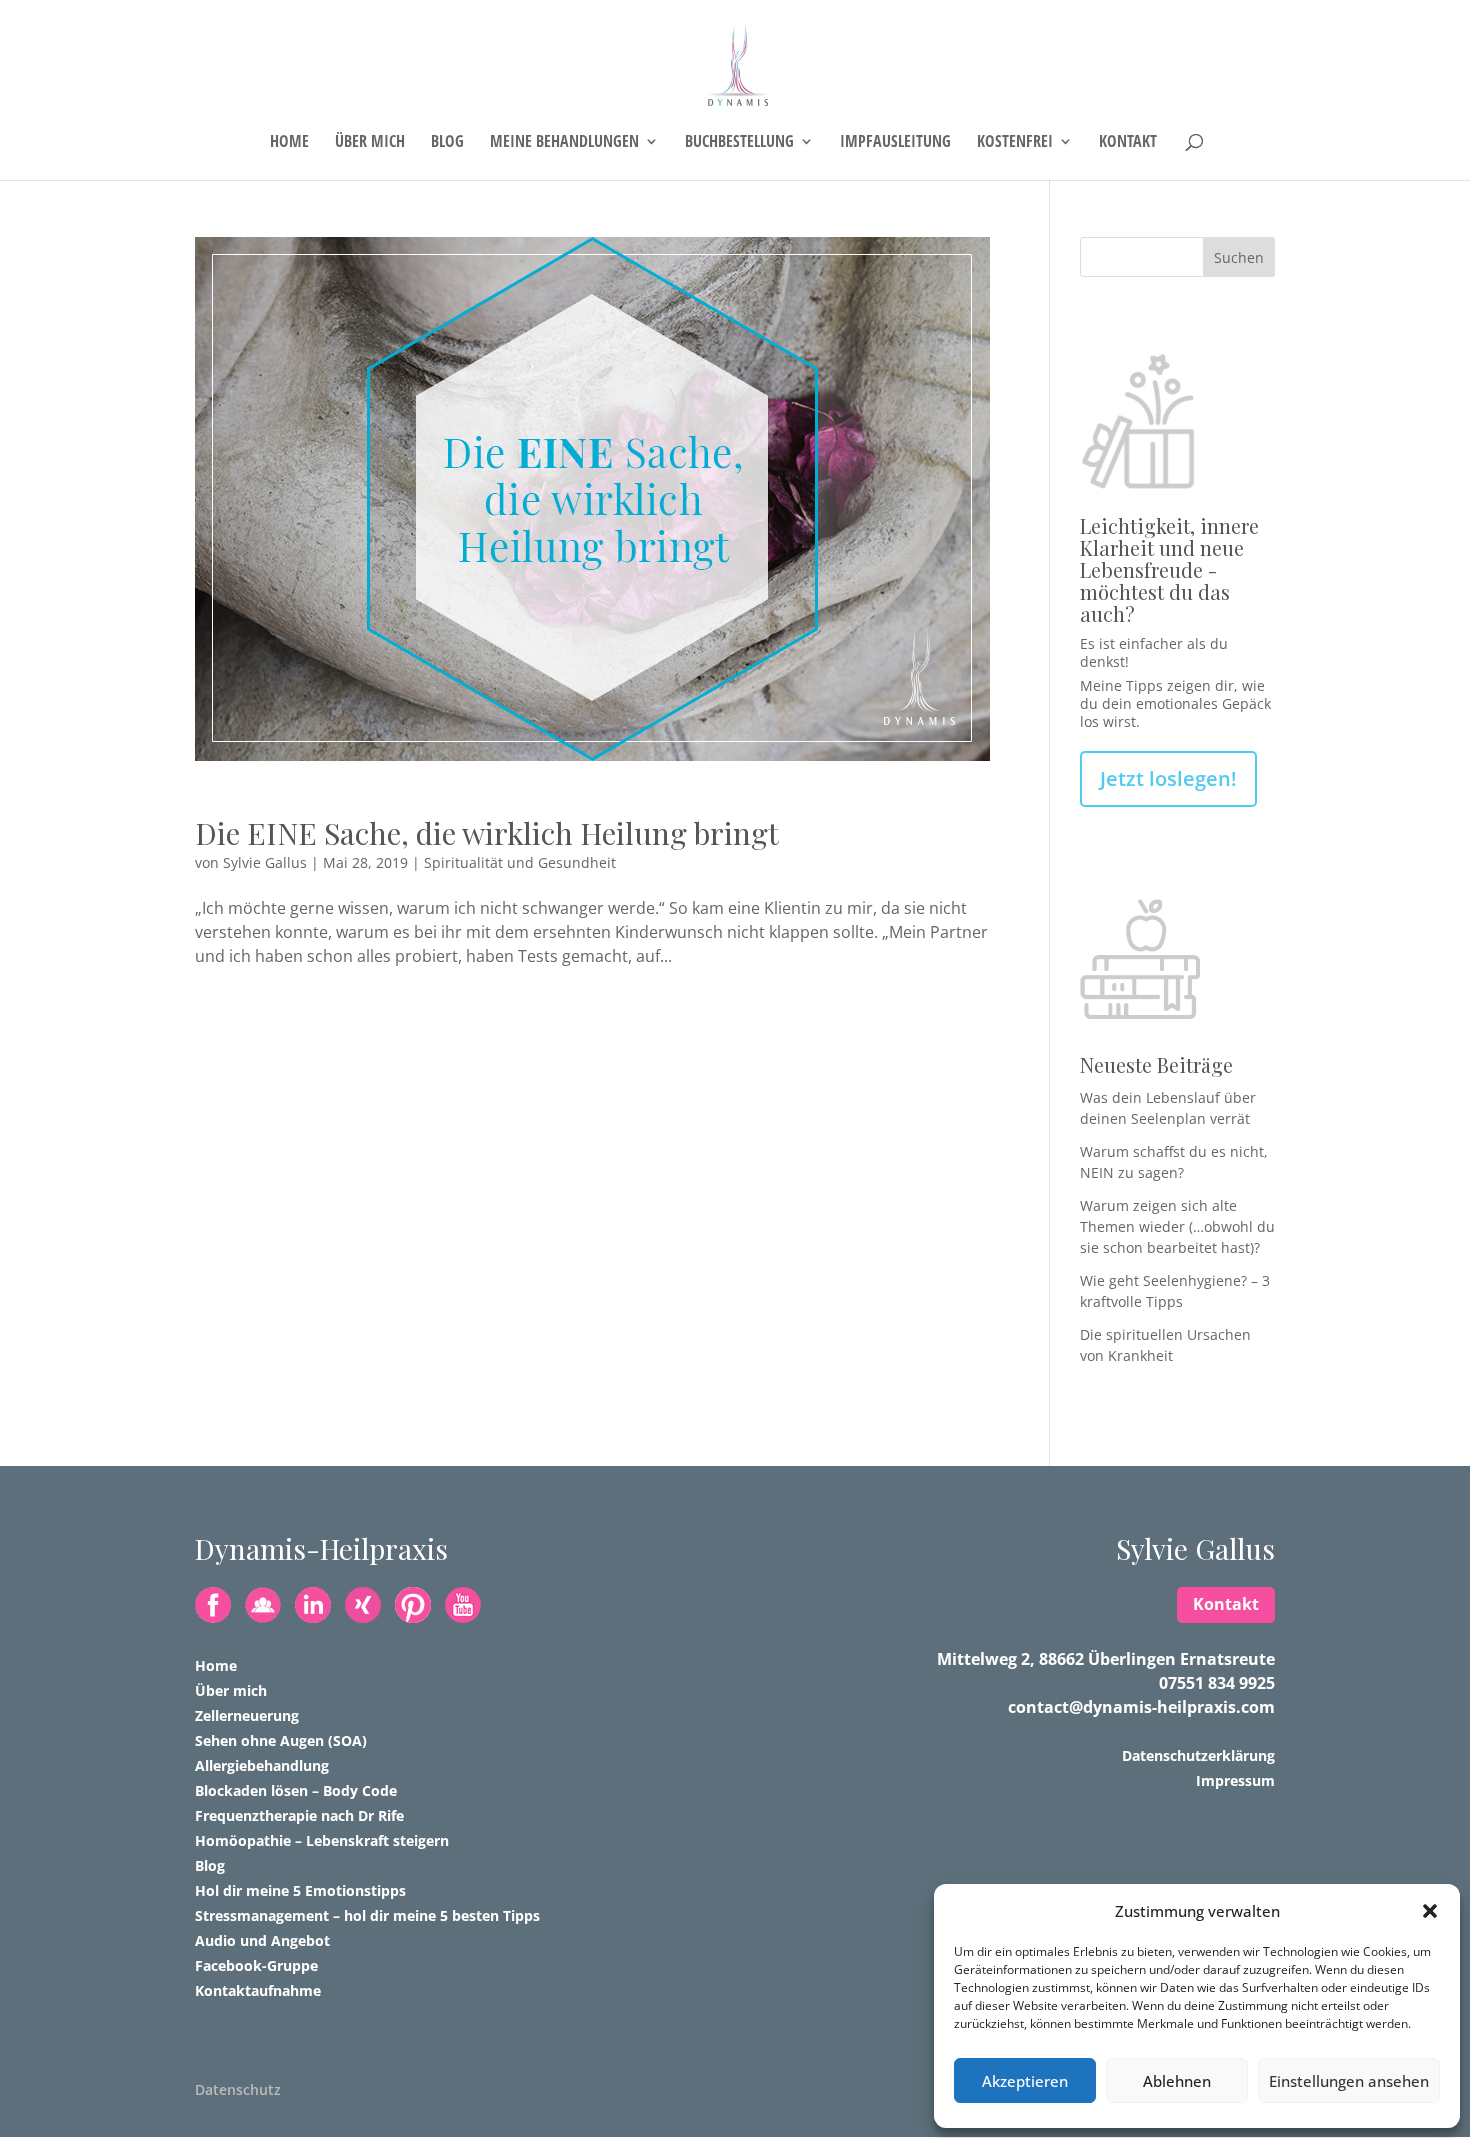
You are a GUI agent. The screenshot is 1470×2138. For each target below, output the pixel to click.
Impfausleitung (895, 143)
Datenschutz (238, 2089)
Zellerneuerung (247, 1715)
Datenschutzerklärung (1198, 1755)
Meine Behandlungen (564, 143)
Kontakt (1128, 143)
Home (289, 143)
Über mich (370, 143)
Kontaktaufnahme (258, 1990)
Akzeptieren (1025, 2081)
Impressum (1235, 1780)
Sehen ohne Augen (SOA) (281, 1740)
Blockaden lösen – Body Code (296, 1790)
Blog (447, 143)
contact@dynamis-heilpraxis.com (1141, 1707)
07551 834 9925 (1217, 1683)
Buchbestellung (739, 143)
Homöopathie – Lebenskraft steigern (322, 1840)
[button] (1430, 1911)
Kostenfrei (1015, 143)
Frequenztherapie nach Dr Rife (299, 1815)
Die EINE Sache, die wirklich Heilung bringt (487, 833)
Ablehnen (1177, 2081)
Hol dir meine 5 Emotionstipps (300, 1890)
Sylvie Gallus (265, 862)
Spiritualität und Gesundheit (520, 862)
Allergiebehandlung (262, 1765)
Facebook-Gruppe (256, 1965)
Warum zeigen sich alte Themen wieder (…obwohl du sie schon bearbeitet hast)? (1177, 1226)
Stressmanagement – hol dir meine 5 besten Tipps (367, 1915)
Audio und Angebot (262, 1940)
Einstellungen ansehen (1349, 2081)
